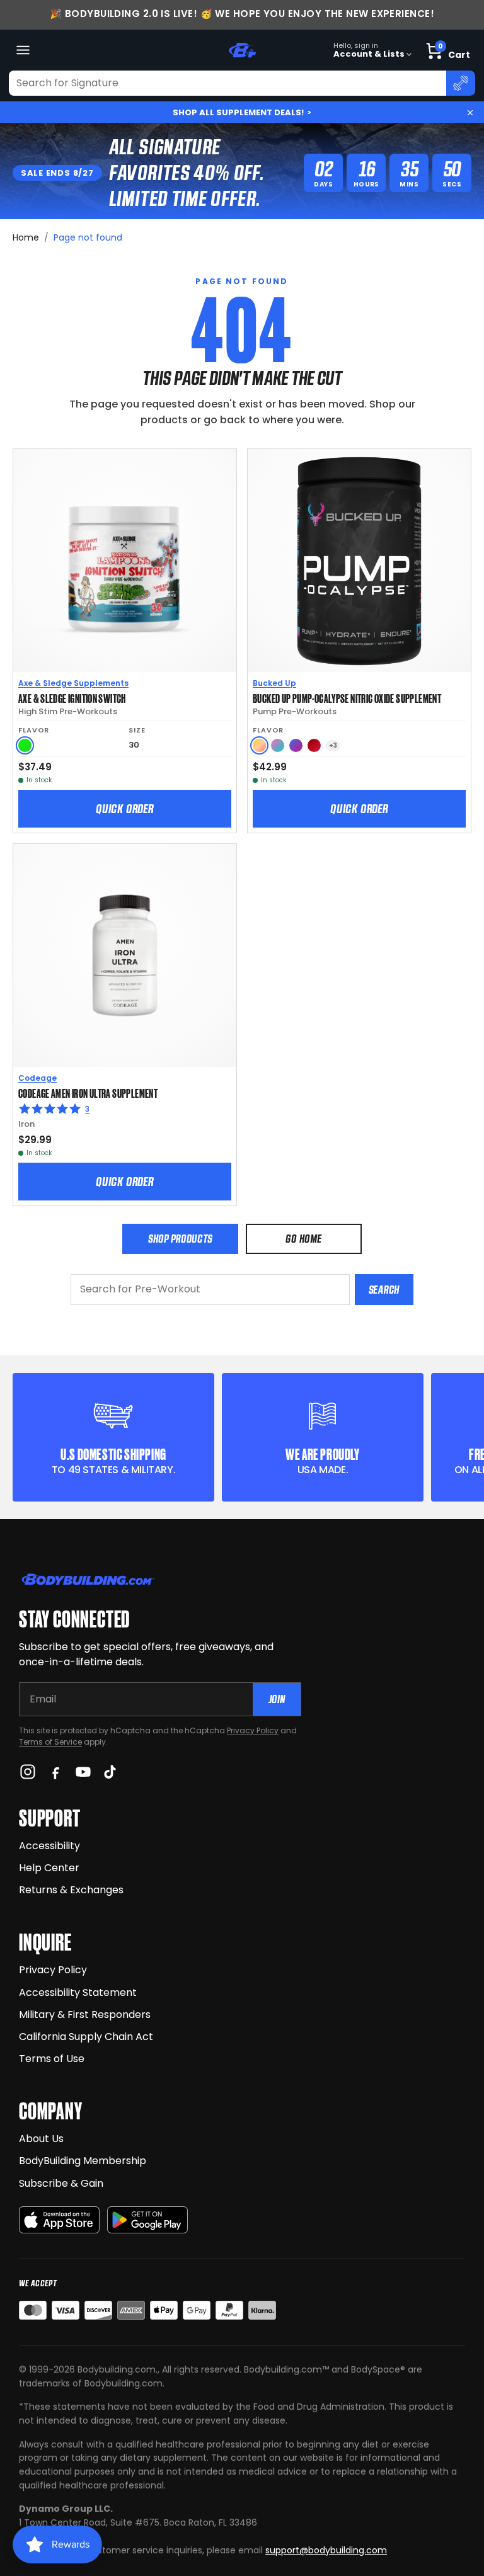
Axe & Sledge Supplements (73, 683)
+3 (333, 745)
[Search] (461, 83)
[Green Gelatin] (25, 745)
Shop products (180, 1239)
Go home (303, 1239)
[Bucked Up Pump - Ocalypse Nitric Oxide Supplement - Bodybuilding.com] (359, 561)
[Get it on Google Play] (147, 2220)
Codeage (37, 1078)
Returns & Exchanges (71, 1890)
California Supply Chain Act (86, 2037)
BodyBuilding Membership (83, 2161)
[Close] (470, 113)
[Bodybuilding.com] (242, 50)
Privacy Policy (253, 1730)
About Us (41, 2139)
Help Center (49, 1868)
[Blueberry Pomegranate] (296, 745)
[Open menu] (23, 50)
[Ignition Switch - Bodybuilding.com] (125, 561)
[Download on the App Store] (59, 2220)
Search (384, 1290)
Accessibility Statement (78, 1992)
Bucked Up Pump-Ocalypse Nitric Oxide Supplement (347, 698)
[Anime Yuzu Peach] (259, 745)
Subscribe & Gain (61, 2183)
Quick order (125, 809)
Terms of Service (50, 1742)
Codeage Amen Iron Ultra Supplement (88, 1093)
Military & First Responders (85, 2015)
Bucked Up (274, 683)
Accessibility (49, 1846)
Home (26, 237)
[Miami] (278, 745)
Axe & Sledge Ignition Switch (72, 698)
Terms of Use (52, 2059)
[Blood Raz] (314, 745)
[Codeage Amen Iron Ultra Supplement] (125, 955)
